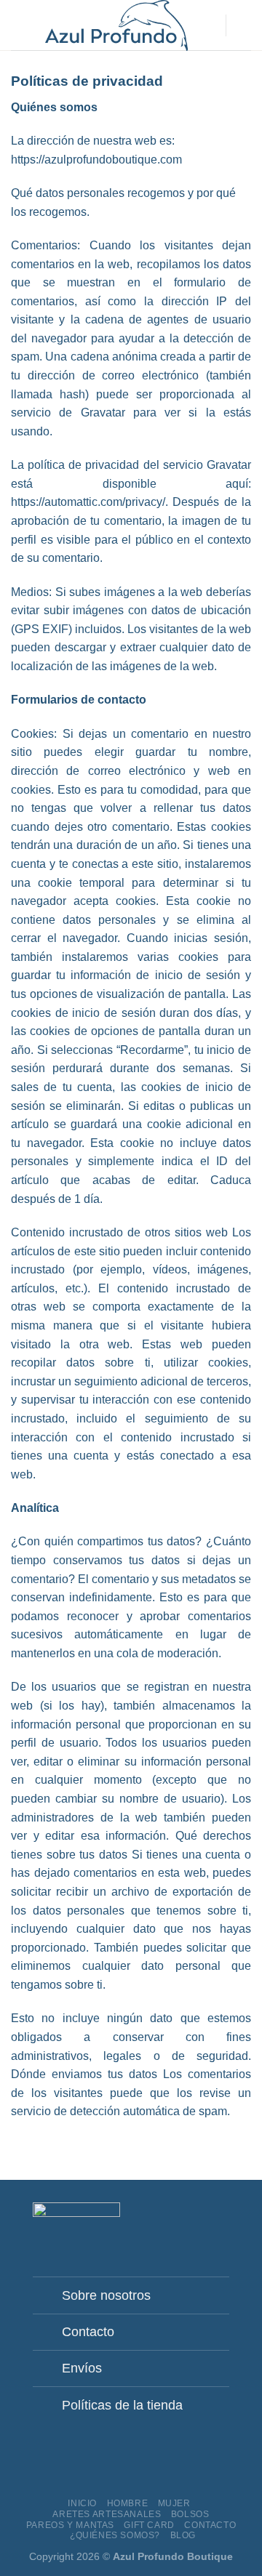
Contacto (210, 2525)
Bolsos (190, 2514)
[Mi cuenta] (207, 25)
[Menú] (20, 25)
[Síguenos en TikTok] (202, 2218)
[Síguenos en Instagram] (185, 2218)
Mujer (174, 2503)
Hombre (128, 2503)
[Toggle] (51, 2291)
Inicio (82, 2503)
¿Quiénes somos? (115, 2535)
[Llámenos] (221, 2218)
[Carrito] (244, 25)
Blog (183, 2535)
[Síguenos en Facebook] (167, 2218)
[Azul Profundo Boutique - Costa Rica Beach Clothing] (116, 25)
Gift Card (149, 2525)
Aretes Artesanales (107, 2514)
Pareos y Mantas (70, 2525)
